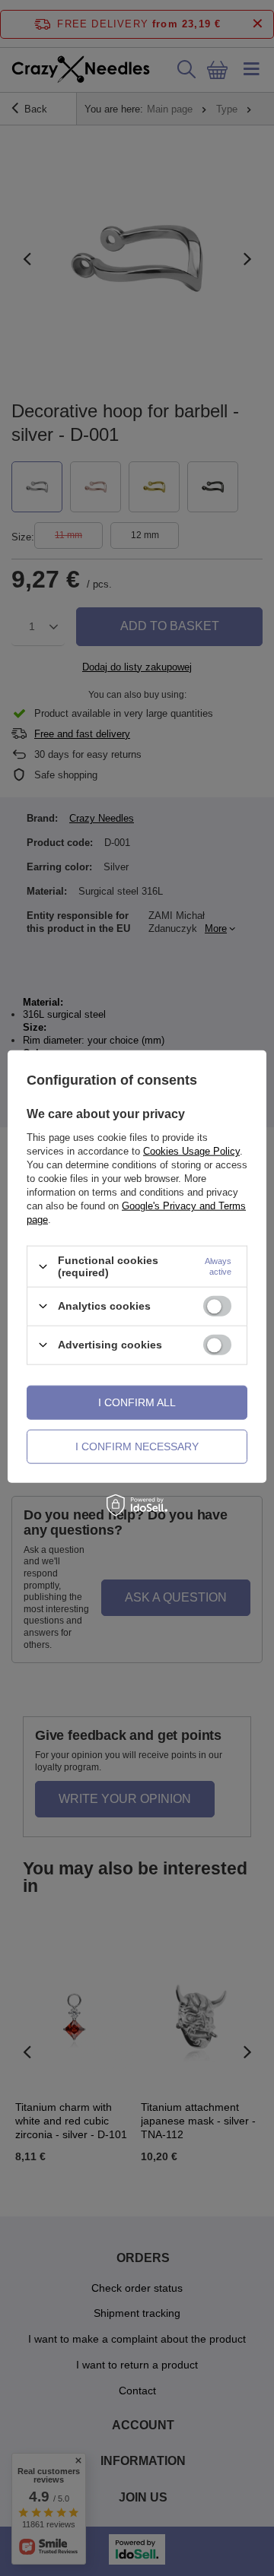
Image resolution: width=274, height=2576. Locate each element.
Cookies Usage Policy (191, 1151)
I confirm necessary (137, 1446)
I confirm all (137, 1402)
